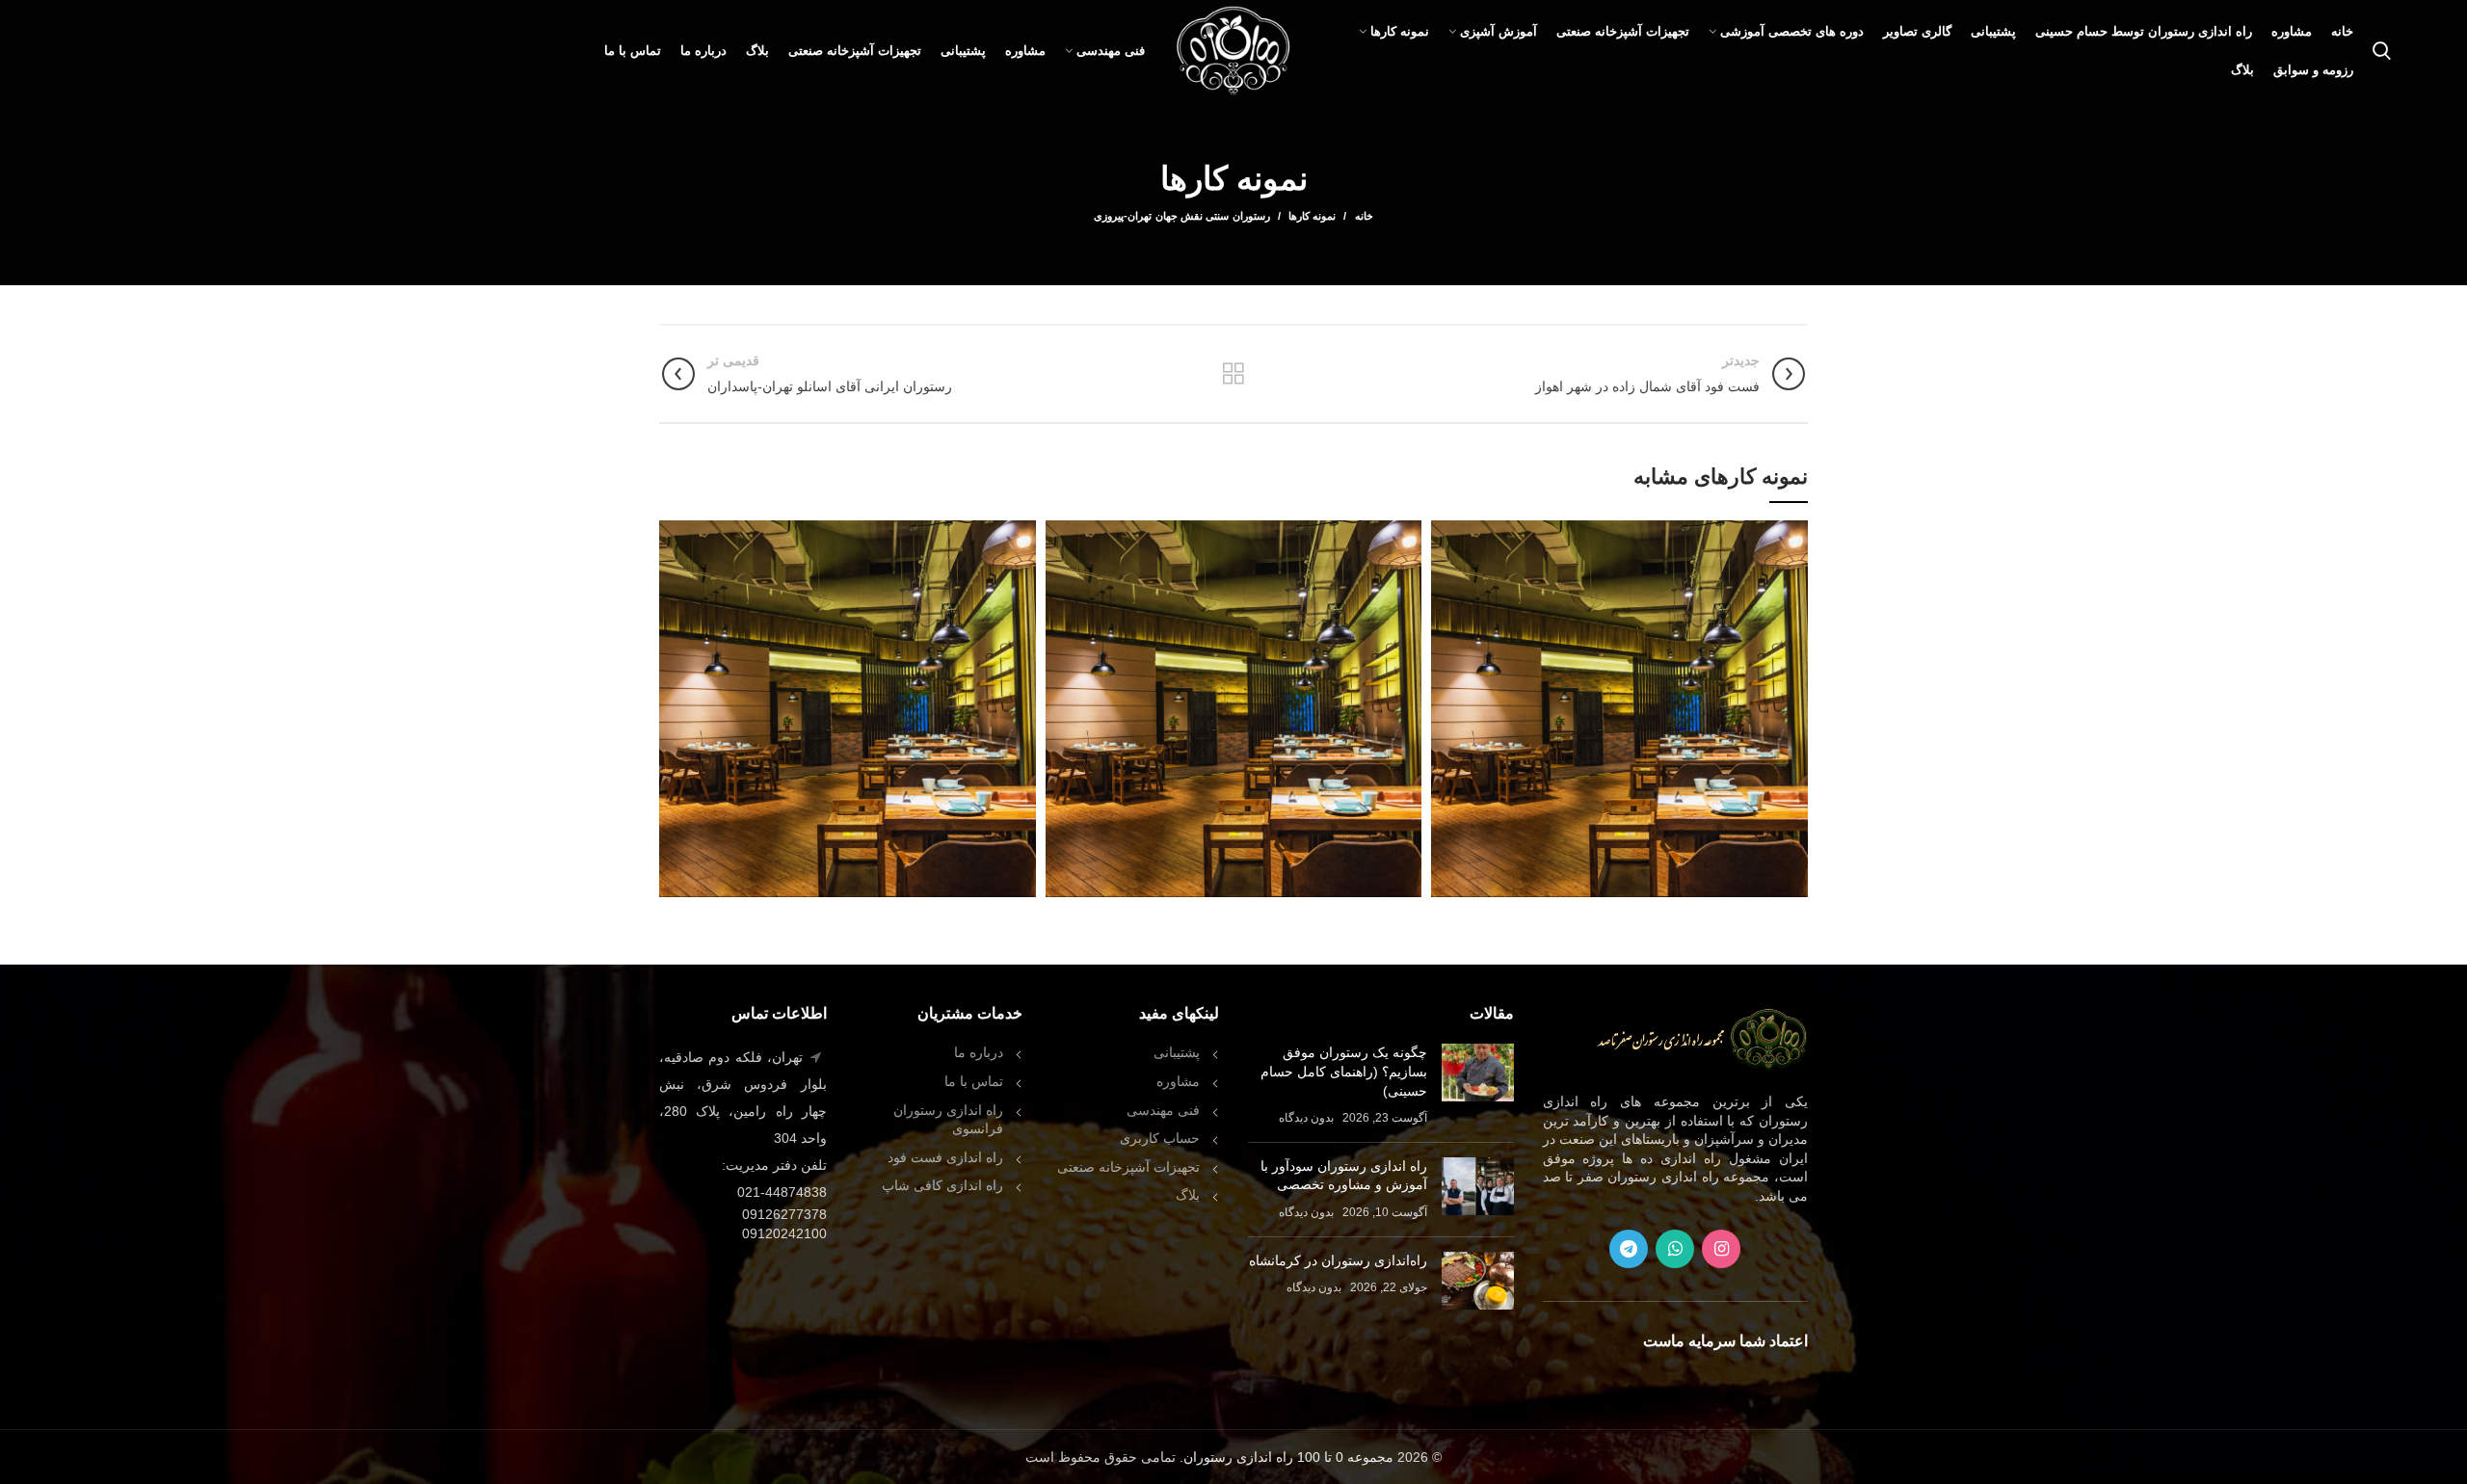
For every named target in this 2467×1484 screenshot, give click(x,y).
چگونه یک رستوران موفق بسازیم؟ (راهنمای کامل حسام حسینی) (1344, 1071)
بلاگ (1188, 1195)
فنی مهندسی (1163, 1110)
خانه (1364, 216)
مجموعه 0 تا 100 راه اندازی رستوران (1288, 1457)
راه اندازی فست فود (945, 1157)
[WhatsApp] (1675, 1249)
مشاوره (1178, 1081)
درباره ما (979, 1052)
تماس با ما (974, 1081)
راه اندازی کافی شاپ (942, 1185)
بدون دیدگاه (1306, 1118)
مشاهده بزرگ (1446, 535)
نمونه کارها (1312, 216)
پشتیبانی (1177, 1052)
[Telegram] (1629, 1249)
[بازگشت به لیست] (1233, 374)
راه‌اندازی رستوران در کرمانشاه (1338, 1260)
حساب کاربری (1160, 1138)
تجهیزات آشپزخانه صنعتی (1128, 1167)
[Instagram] (1721, 1249)
